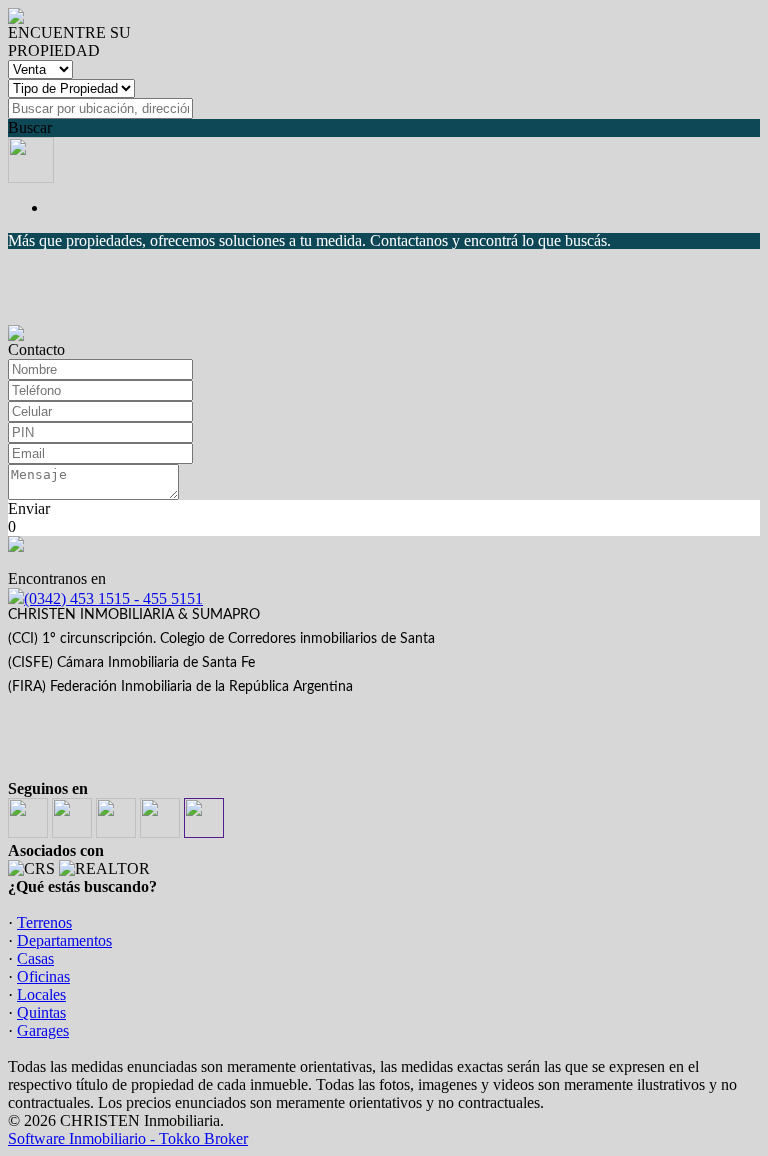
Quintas (41, 1012)
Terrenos (44, 922)
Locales (41, 994)
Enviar (29, 508)
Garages (43, 1030)
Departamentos (64, 940)
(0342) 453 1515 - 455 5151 (113, 598)
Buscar (30, 127)
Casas (35, 958)
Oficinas (43, 976)
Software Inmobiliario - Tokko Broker (128, 1138)
